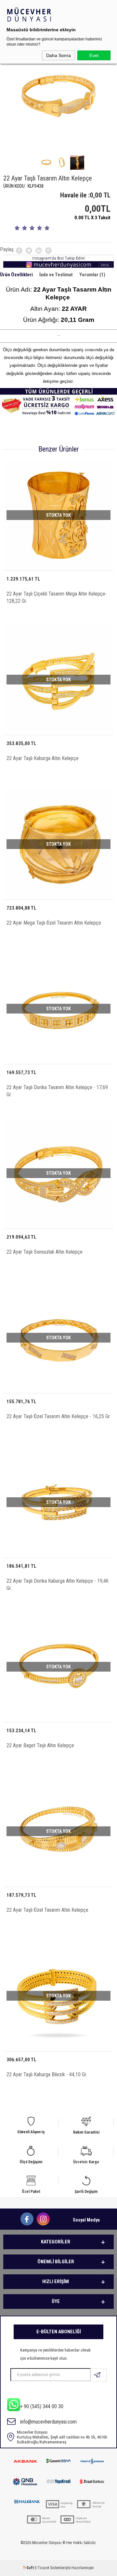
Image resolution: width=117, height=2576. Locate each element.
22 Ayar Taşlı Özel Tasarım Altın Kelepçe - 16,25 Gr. (58, 1416)
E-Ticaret (42, 2568)
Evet (94, 55)
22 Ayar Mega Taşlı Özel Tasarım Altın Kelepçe (54, 923)
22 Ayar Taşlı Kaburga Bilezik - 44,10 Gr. (47, 2074)
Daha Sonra (58, 55)
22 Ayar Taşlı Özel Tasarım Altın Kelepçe (47, 1910)
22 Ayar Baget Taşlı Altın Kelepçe (40, 1745)
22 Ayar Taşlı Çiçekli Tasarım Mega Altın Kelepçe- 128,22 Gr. (57, 597)
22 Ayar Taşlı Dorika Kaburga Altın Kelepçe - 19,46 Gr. (58, 1584)
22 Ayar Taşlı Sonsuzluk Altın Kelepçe (45, 1252)
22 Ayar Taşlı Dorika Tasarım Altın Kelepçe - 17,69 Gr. (57, 1091)
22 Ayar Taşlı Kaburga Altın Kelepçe (43, 758)
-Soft (29, 2568)
